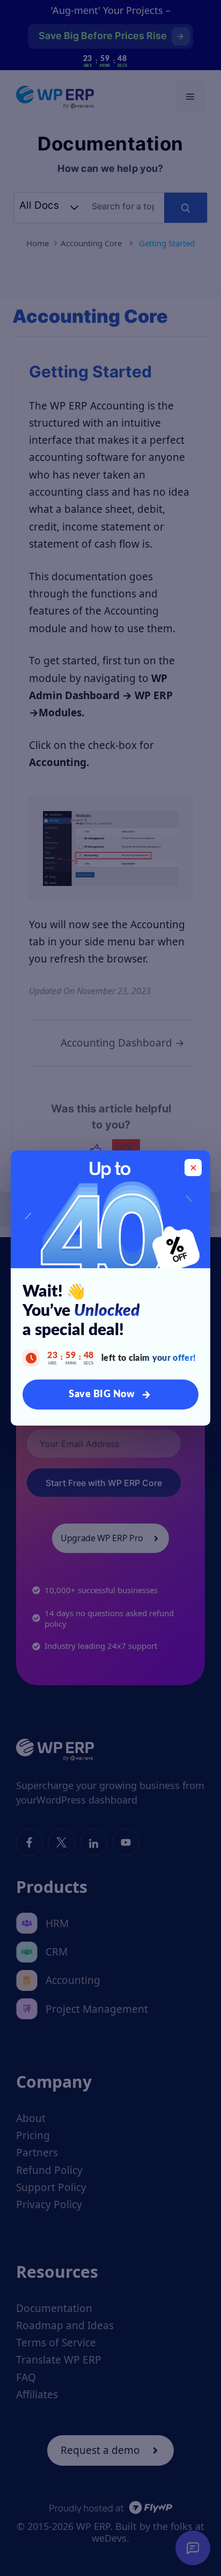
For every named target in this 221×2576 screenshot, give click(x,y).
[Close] (193, 1168)
